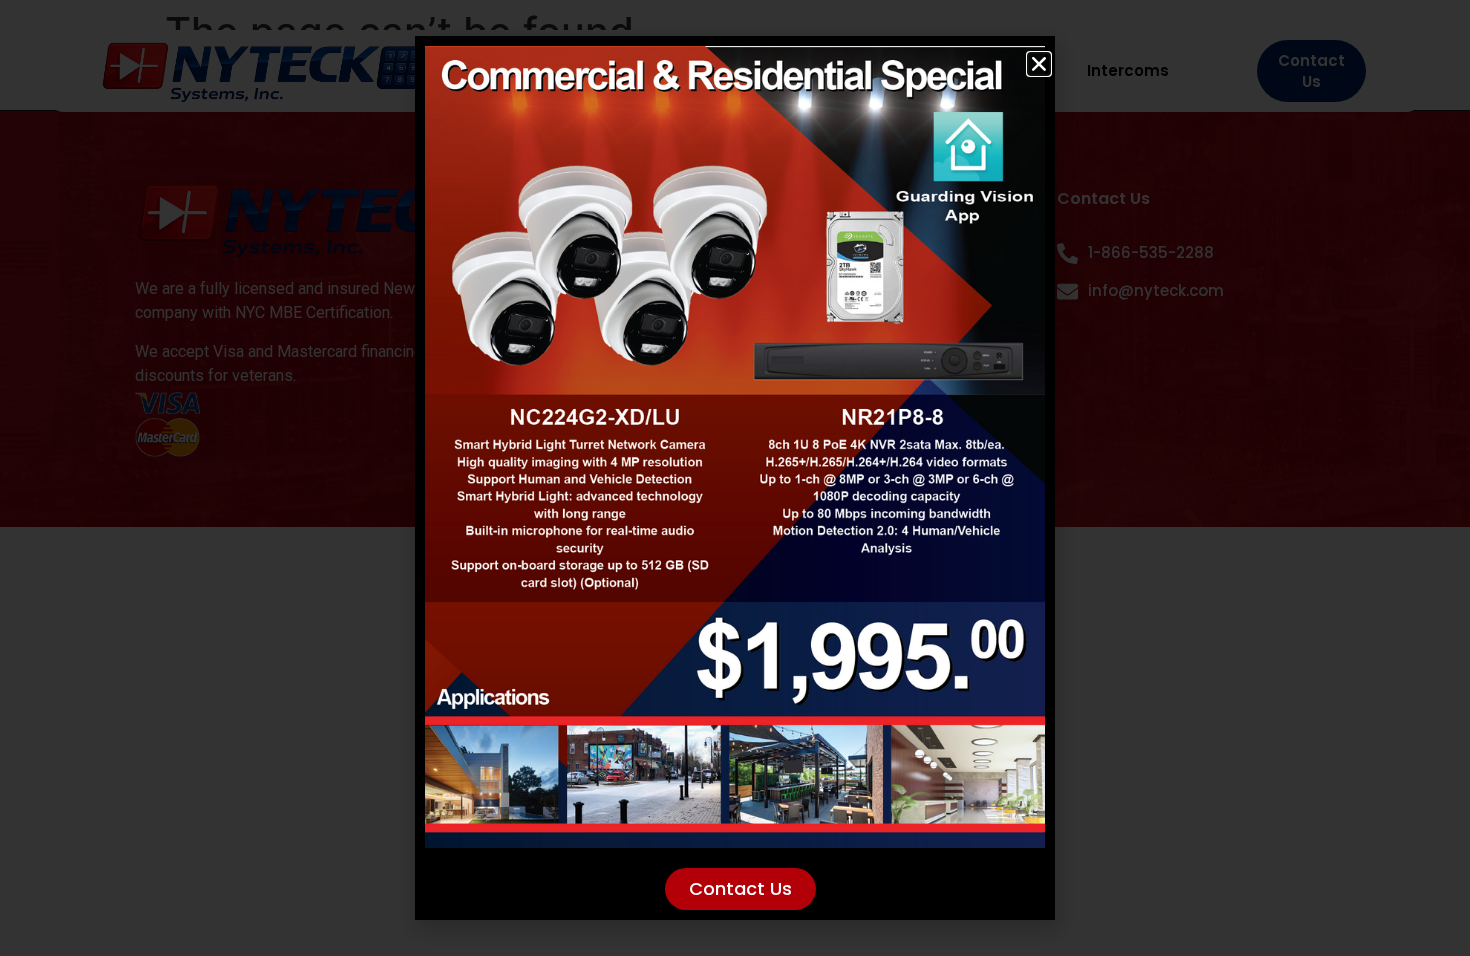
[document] (735, 478)
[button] (1039, 64)
